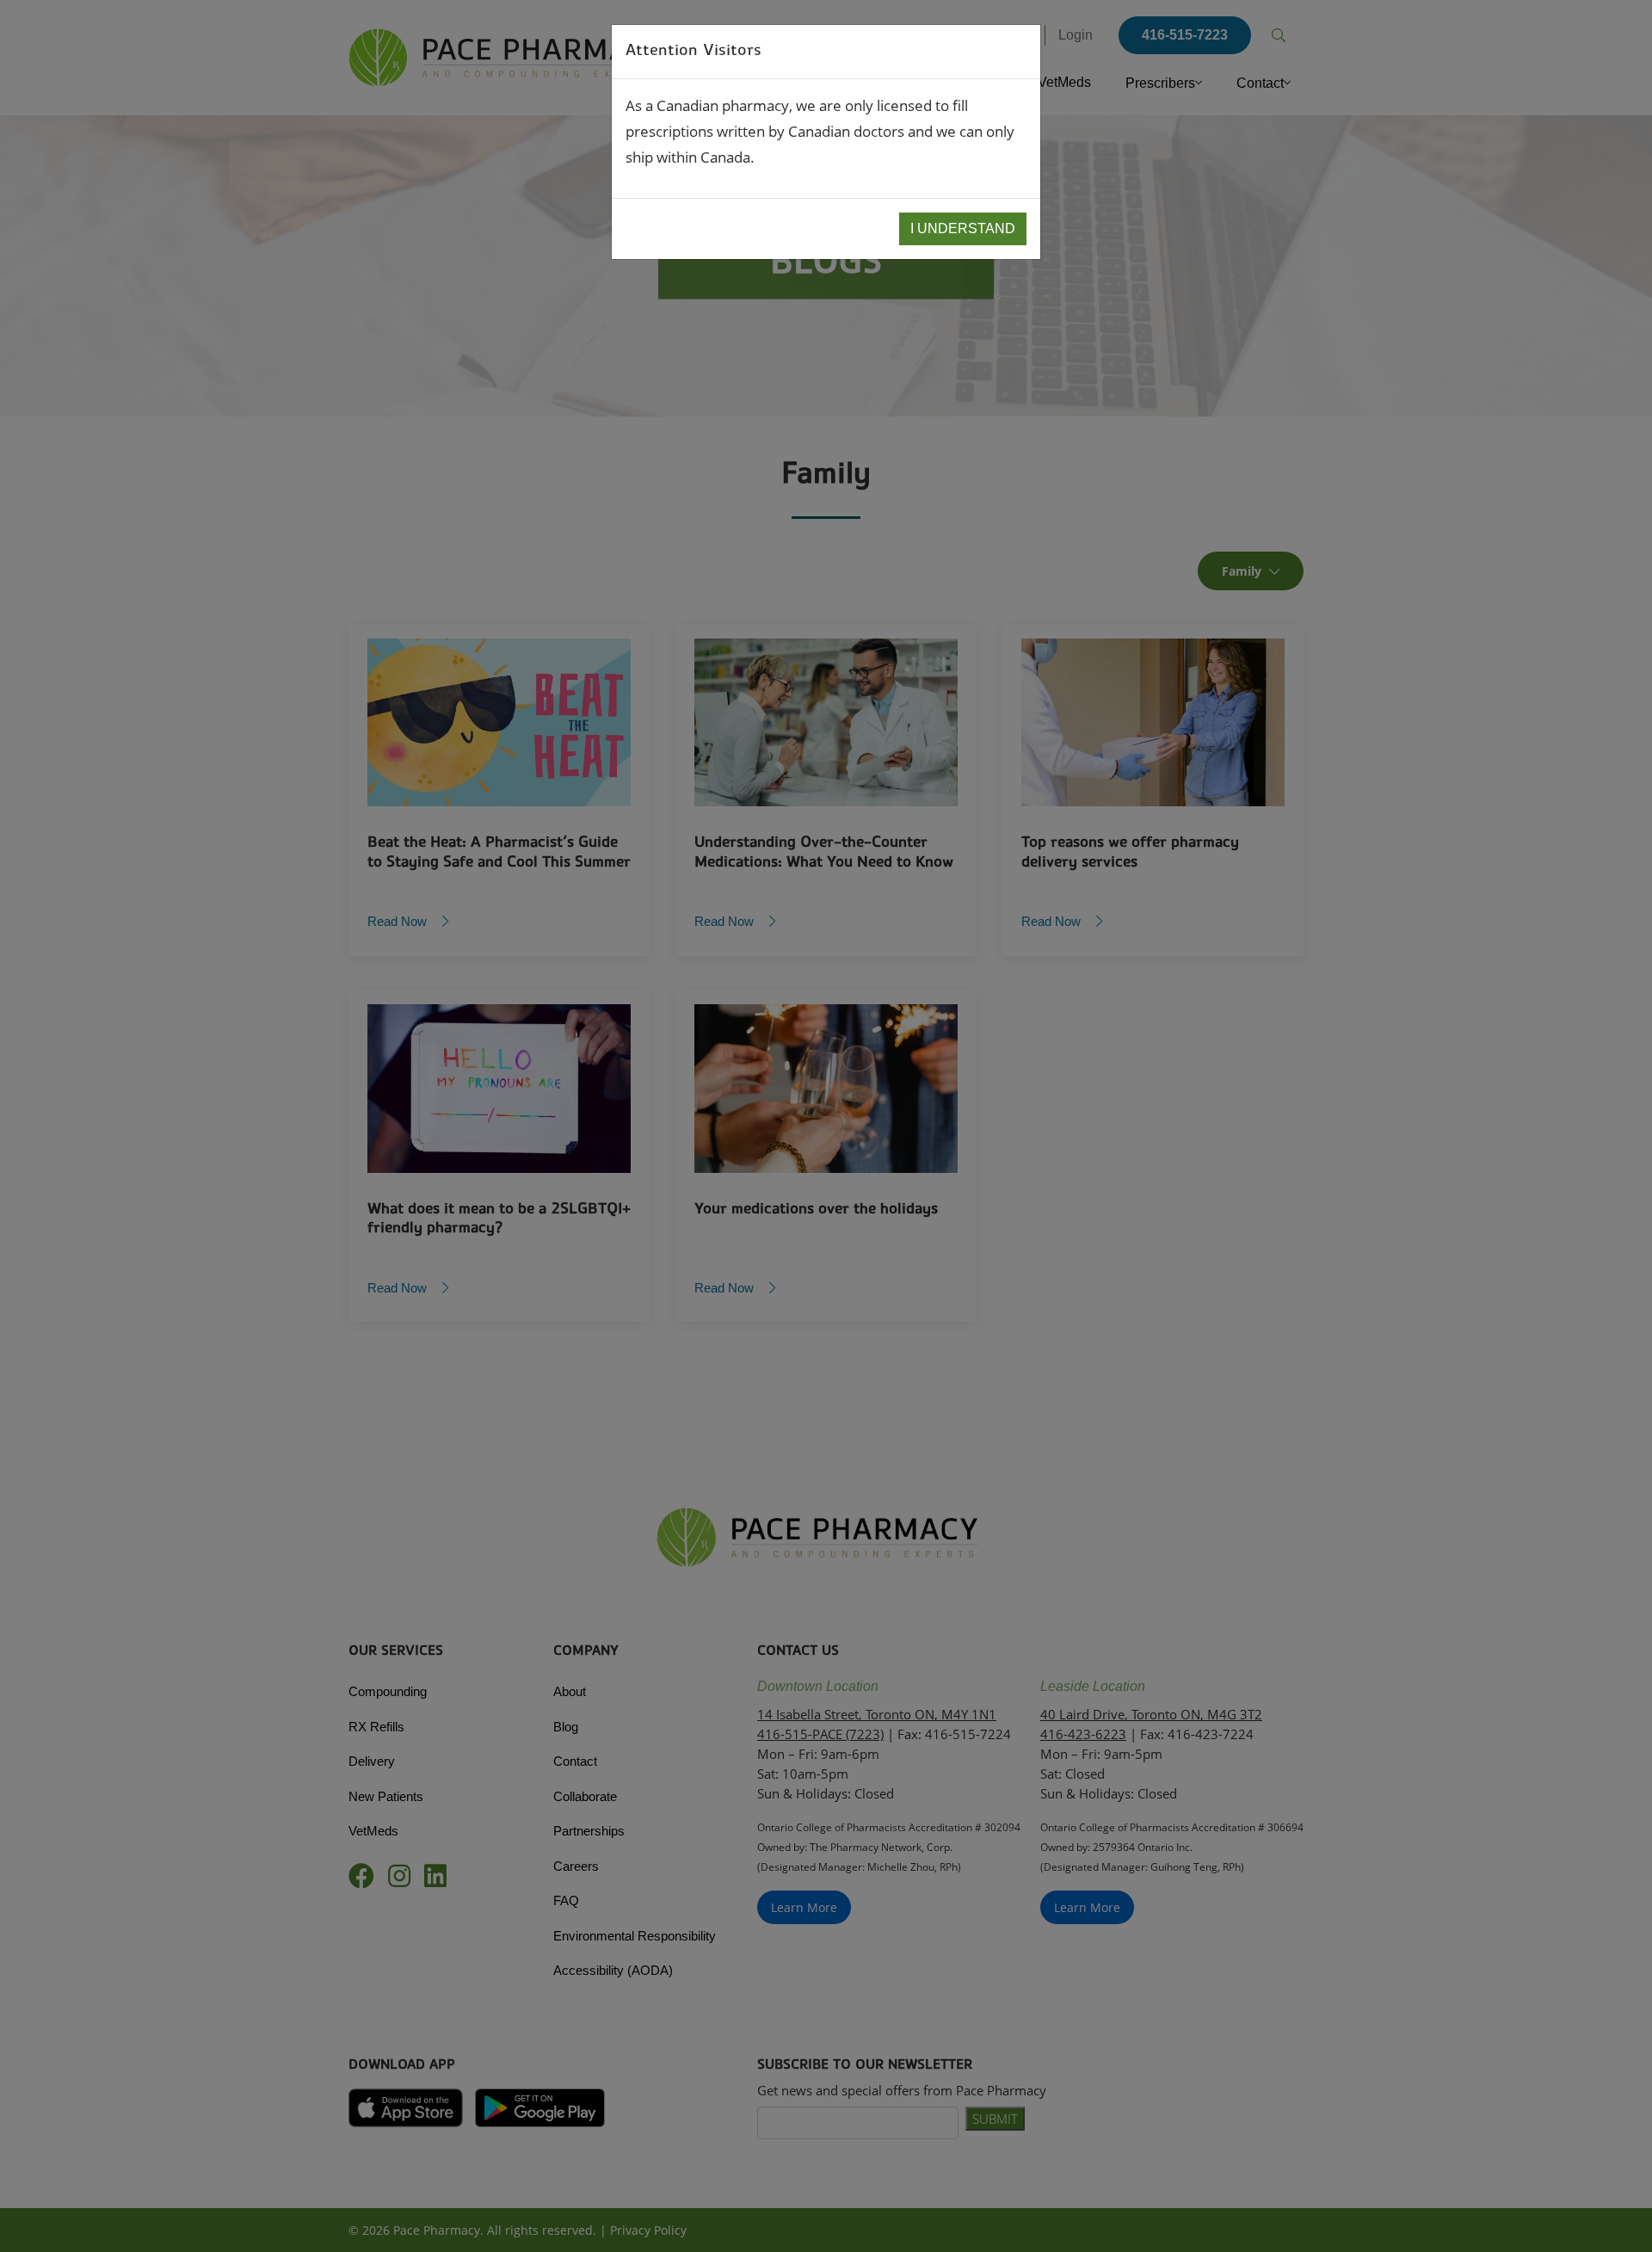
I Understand (963, 228)
